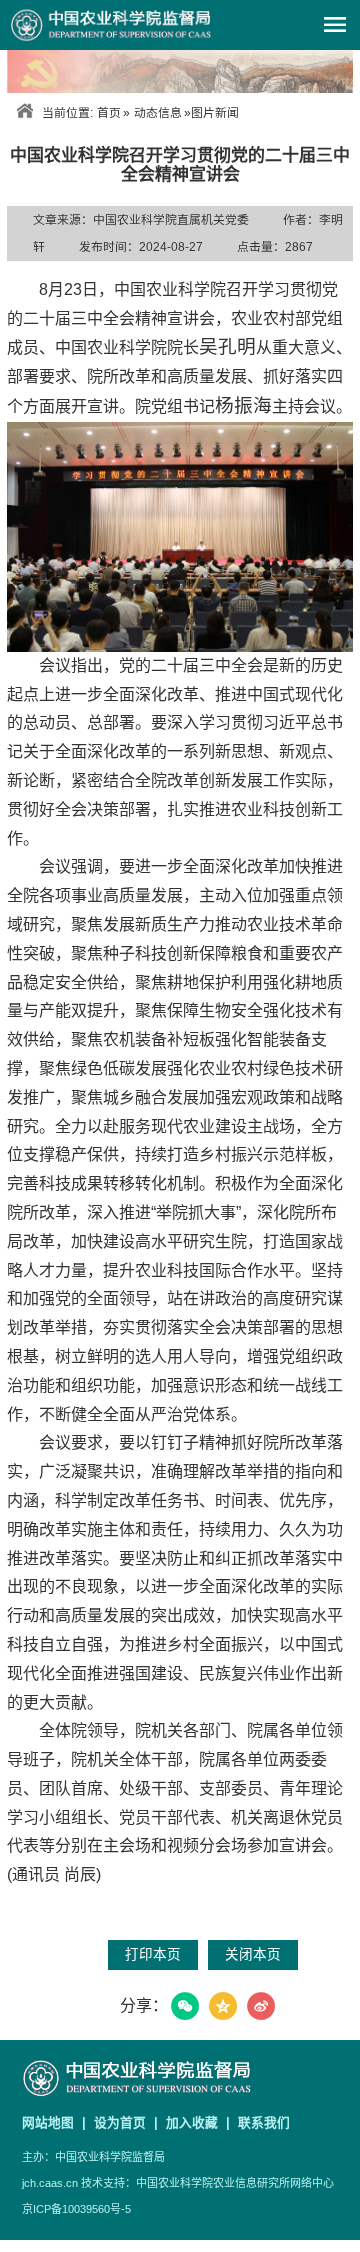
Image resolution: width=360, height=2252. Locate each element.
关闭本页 (253, 1954)
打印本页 (153, 1954)
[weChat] (185, 2006)
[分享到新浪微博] (261, 2006)
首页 (109, 113)
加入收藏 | (200, 2122)
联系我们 (264, 2122)
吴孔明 (227, 346)
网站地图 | (56, 2122)
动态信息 (158, 113)
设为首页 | (128, 2122)
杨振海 (243, 405)
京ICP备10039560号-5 (76, 2209)
